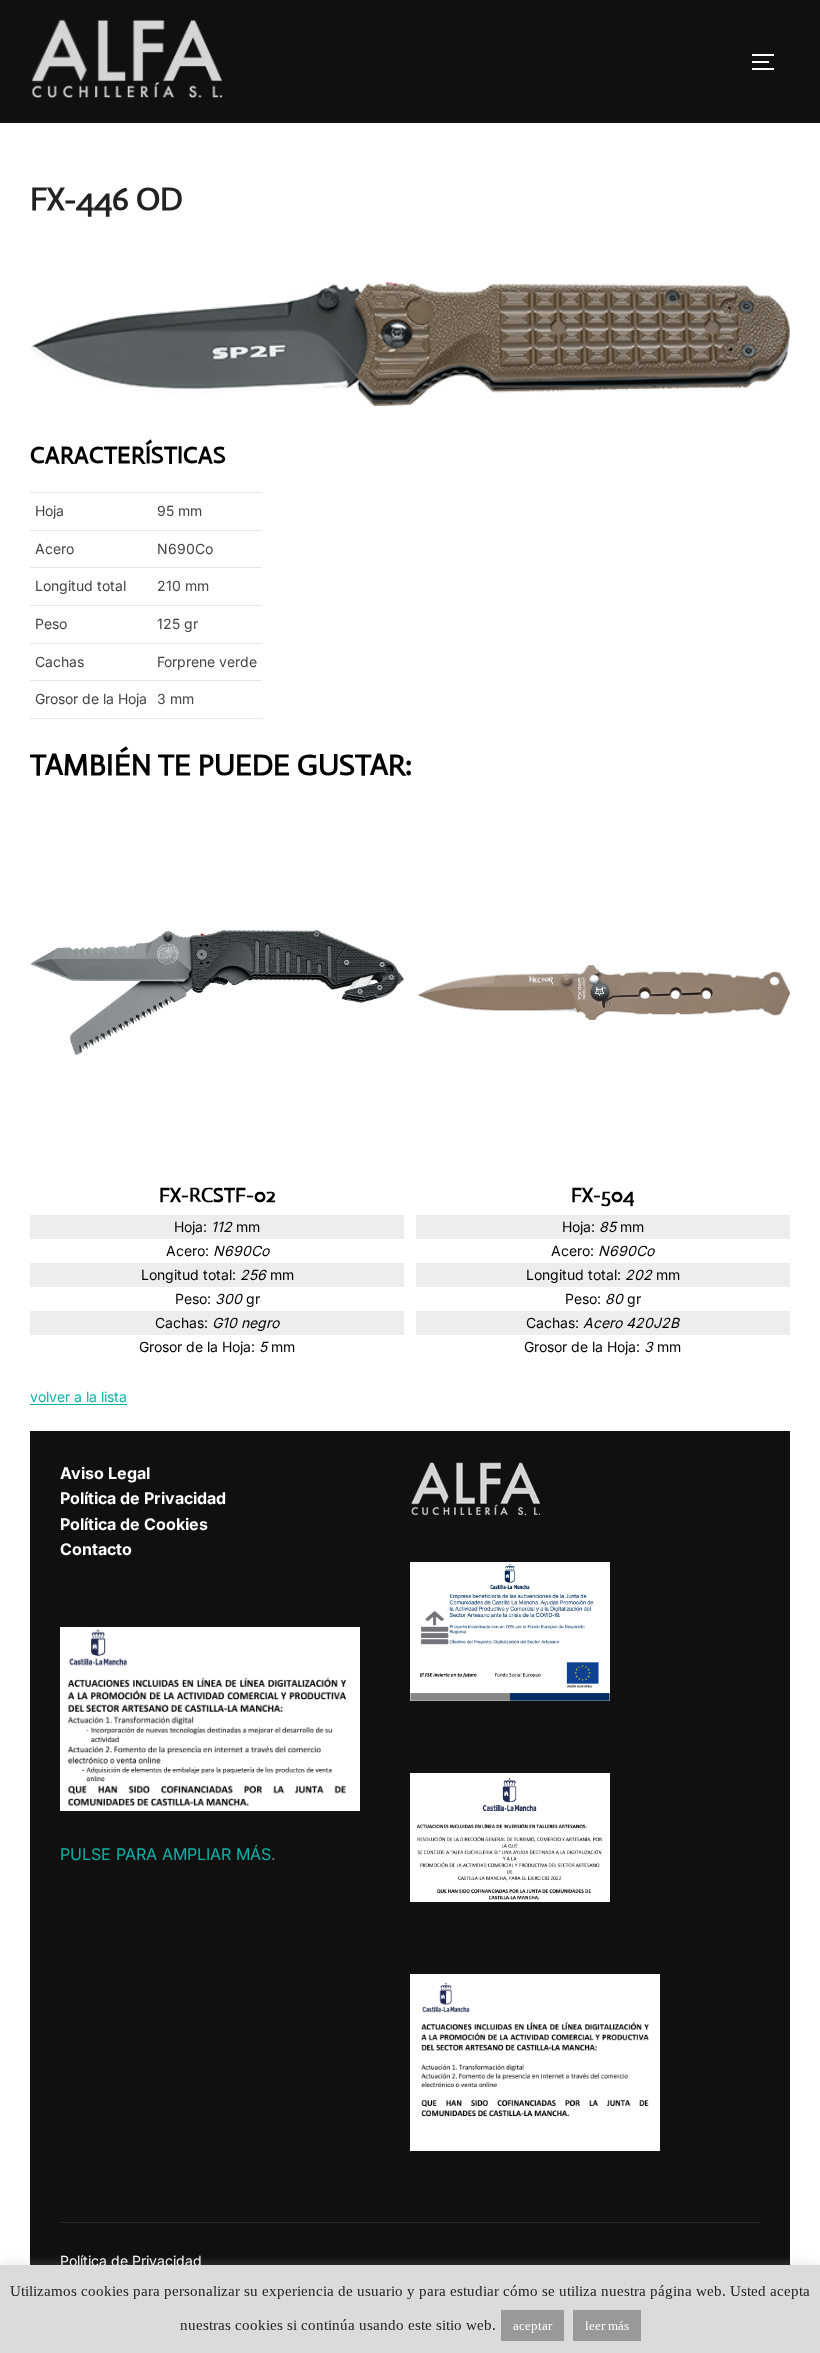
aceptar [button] (532, 2325)
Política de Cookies (134, 1524)
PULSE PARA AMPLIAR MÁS (165, 1854)
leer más (607, 2325)
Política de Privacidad (143, 1498)
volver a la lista (78, 1396)
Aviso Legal (105, 1473)
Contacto (96, 1549)
